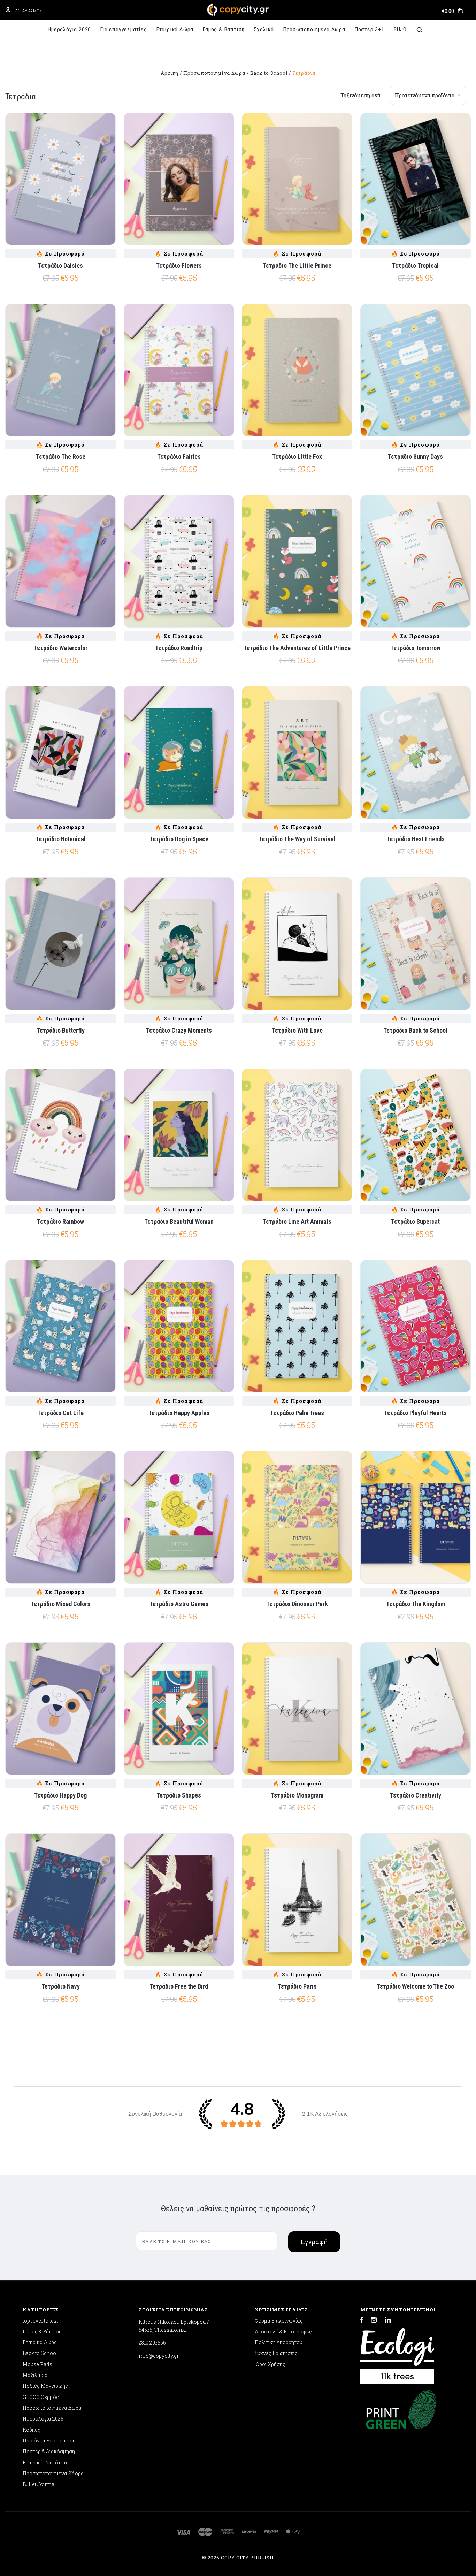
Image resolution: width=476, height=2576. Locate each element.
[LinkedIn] (388, 2321)
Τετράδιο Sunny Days (415, 457)
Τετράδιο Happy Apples (179, 1413)
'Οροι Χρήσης (270, 2364)
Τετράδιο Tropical (415, 265)
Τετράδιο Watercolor (61, 648)
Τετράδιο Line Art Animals (297, 1221)
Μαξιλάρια (35, 2375)
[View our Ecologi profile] (397, 2353)
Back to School (40, 2353)
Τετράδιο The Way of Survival (297, 839)
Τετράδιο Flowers (179, 265)
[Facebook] (362, 2321)
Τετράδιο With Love (297, 1030)
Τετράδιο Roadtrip (179, 648)
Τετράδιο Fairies (179, 457)
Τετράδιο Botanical (61, 839)
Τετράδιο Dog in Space (179, 839)
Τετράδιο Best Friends (416, 839)
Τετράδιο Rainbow (60, 1221)
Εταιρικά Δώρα (175, 29)
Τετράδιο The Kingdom (416, 1604)
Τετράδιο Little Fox (297, 457)
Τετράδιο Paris (297, 1986)
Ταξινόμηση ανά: (361, 95)
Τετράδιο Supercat (415, 1221)
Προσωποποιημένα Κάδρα (53, 2473)
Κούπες (32, 2430)
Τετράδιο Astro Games (179, 1604)
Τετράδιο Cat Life (60, 1413)
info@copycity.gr (159, 2356)
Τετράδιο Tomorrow (415, 648)
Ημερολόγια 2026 (69, 29)
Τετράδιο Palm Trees (297, 1413)
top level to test (40, 2321)
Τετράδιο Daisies (60, 265)
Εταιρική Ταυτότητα (46, 2463)
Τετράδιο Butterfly (61, 1030)
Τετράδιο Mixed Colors (60, 1604)
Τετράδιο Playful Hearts (415, 1413)
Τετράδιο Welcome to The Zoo (415, 1986)
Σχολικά (264, 29)
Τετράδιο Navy (61, 1986)
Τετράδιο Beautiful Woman (179, 1221)
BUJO (400, 29)
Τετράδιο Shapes (179, 1795)
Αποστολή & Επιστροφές (283, 2331)
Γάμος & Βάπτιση (224, 29)
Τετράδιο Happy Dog (60, 1795)
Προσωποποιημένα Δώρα (314, 29)
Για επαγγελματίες (124, 29)
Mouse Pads (37, 2364)
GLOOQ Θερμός (41, 2397)
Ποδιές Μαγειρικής (45, 2386)
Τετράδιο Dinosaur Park (297, 1604)
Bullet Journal (39, 2484)
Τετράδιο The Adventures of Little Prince (297, 648)
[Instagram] (374, 2321)
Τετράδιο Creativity (416, 1795)
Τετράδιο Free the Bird (179, 1986)
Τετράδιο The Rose (61, 457)
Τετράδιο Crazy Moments (179, 1030)
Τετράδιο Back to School (415, 1030)
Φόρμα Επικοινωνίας (279, 2321)
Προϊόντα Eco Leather (49, 2441)
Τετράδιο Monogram (297, 1795)
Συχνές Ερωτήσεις (276, 2353)
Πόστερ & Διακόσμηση (49, 2451)
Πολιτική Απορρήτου (279, 2342)
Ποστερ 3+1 (369, 29)
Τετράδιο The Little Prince (297, 265)
